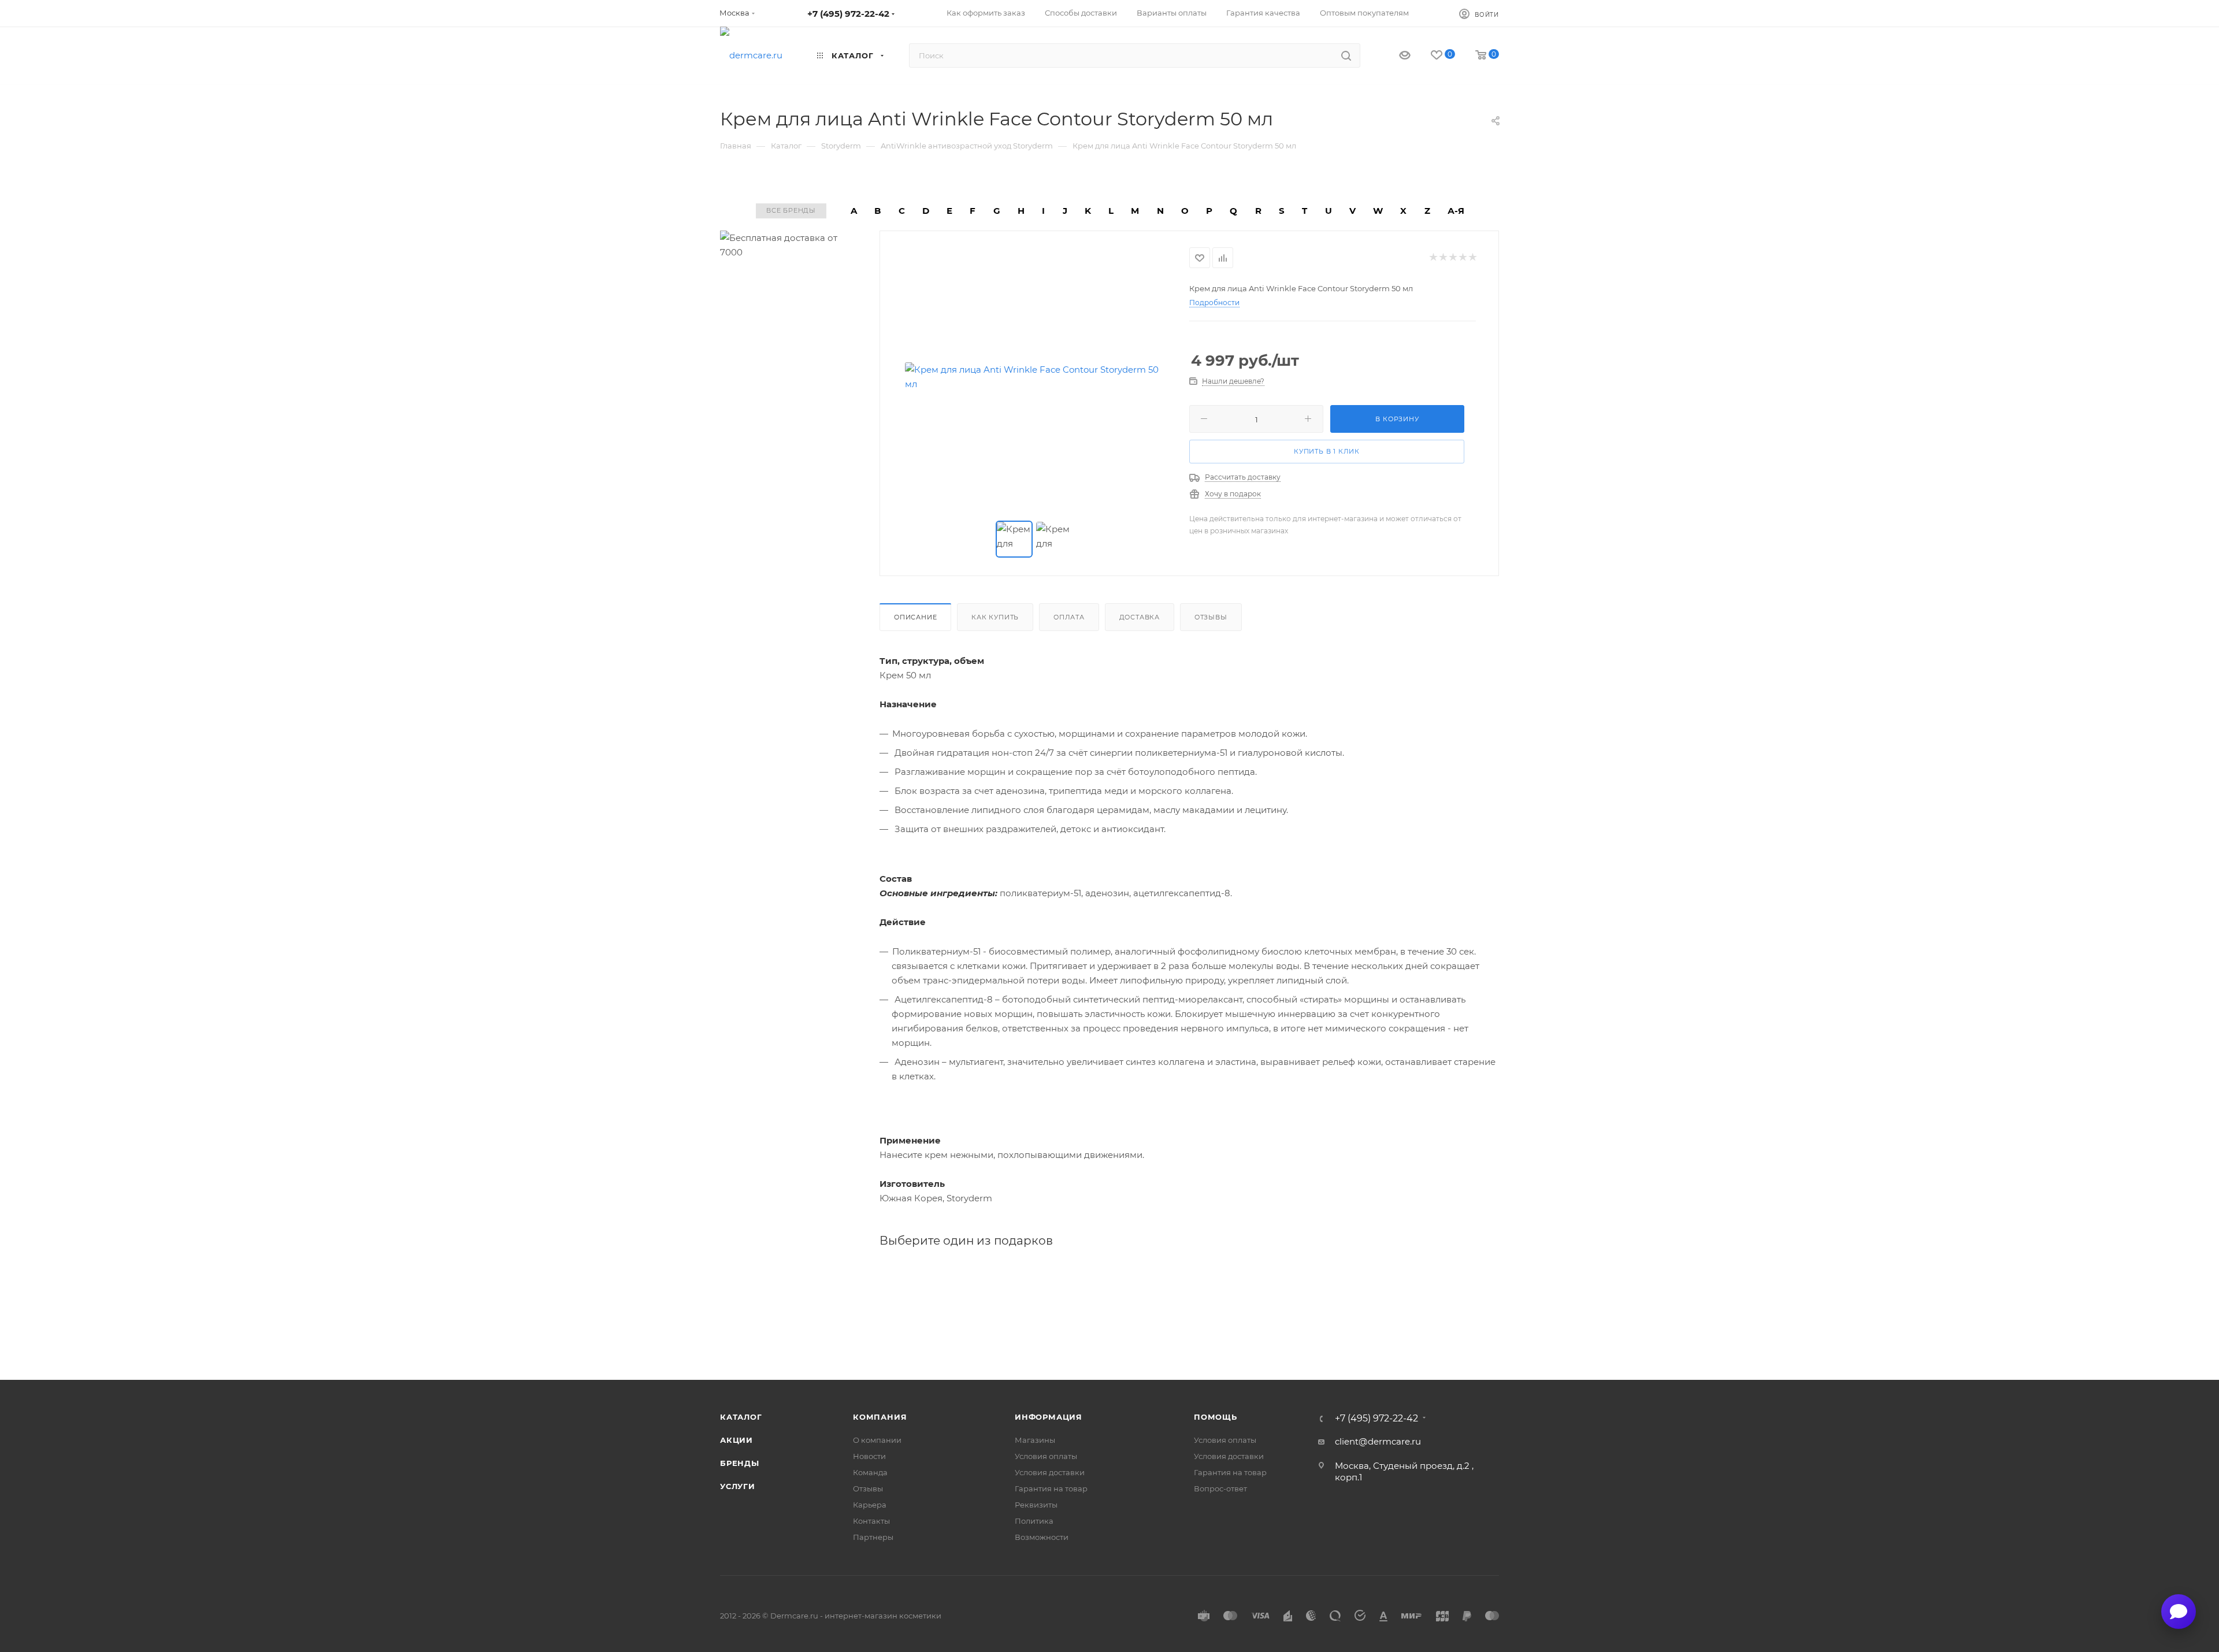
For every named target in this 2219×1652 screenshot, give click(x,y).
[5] (1472, 258)
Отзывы (1211, 617)
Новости (869, 1456)
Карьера (870, 1505)
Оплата (1069, 617)
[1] (1433, 258)
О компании (877, 1440)
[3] (1452, 258)
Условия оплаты (1046, 1456)
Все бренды (791, 210)
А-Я (1456, 211)
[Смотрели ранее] (1395, 56)
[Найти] (1346, 55)
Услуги (738, 1486)
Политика (1034, 1521)
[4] (1462, 258)
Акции (736, 1440)
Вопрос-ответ (1220, 1488)
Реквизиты (1036, 1505)
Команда (870, 1472)
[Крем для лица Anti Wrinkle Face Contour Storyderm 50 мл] (1035, 377)
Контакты (871, 1521)
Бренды (740, 1463)
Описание (915, 617)
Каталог (741, 1417)
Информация (1049, 1417)
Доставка (1140, 617)
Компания (880, 1417)
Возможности (1042, 1537)
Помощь (1216, 1417)
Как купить (995, 617)
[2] (1443, 258)
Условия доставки (1050, 1472)
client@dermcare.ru (1378, 1441)
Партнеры (873, 1537)
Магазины (1035, 1440)
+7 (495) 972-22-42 (848, 14)
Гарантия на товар (1051, 1488)
